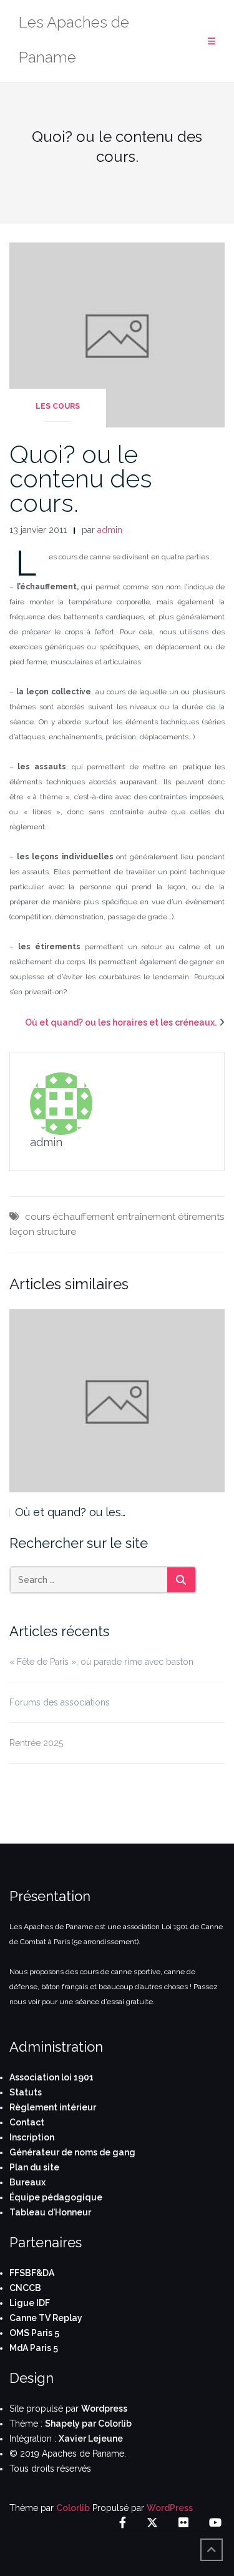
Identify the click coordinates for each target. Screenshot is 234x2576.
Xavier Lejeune (91, 2439)
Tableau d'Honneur (50, 2212)
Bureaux (27, 2182)
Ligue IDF (30, 2303)
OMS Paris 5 (34, 2333)
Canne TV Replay (46, 2318)
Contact (27, 2122)
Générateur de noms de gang (72, 2152)
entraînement (146, 1217)
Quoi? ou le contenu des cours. (81, 478)
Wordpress (104, 2409)
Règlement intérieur (53, 2107)
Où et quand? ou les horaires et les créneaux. (121, 1022)
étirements (201, 1217)
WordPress (170, 2508)
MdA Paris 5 (34, 2348)
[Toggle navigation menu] (212, 42)
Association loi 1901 (51, 2077)
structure (56, 1232)
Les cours (58, 406)
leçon (22, 1232)
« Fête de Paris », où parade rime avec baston (101, 1662)
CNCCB (25, 2288)
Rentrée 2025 (36, 1743)
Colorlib (73, 2508)
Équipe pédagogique (56, 2197)
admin (110, 530)
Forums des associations (60, 1702)
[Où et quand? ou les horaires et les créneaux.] (117, 1401)
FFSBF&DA (32, 2273)
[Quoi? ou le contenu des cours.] (117, 334)
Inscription (32, 2137)
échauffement (83, 1217)
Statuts (26, 2092)
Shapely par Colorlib (88, 2424)
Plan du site (34, 2167)
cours (37, 1217)
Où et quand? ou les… (70, 1512)
